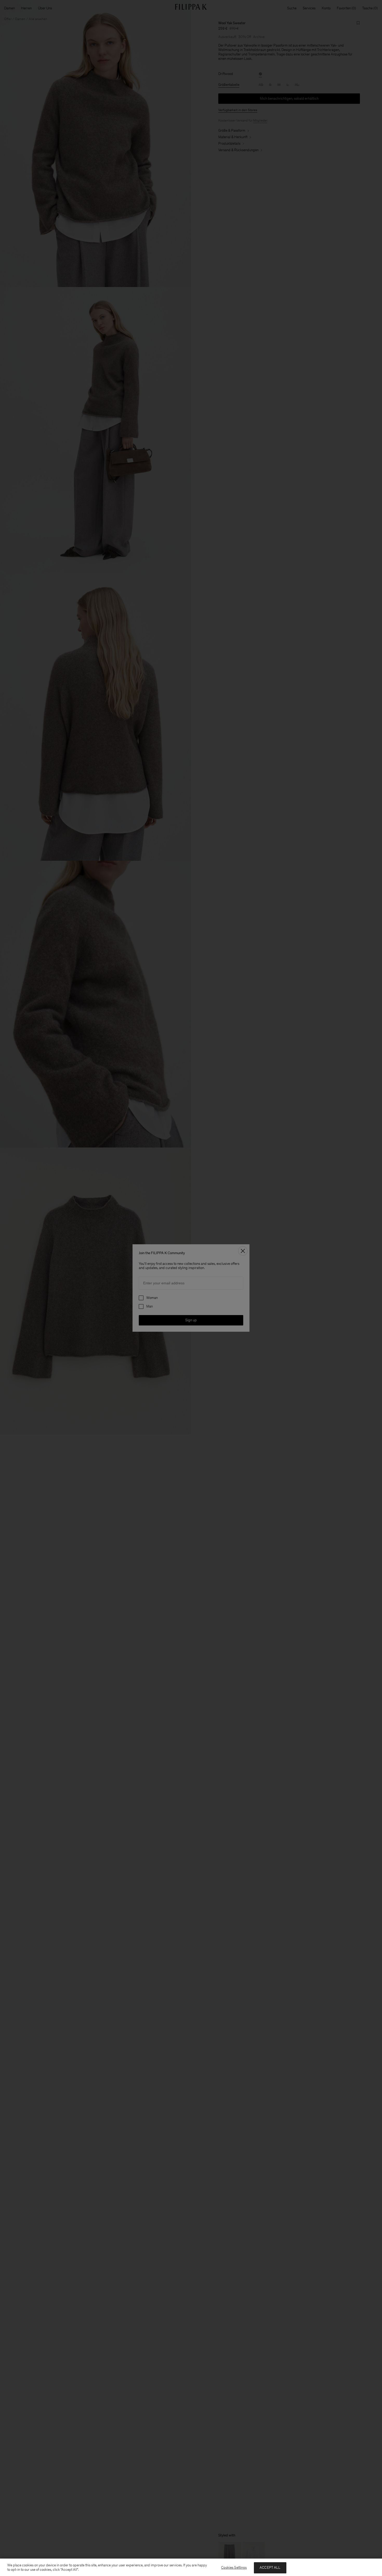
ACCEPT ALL (270, 2568)
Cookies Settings (234, 2568)
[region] (191, 2567)
